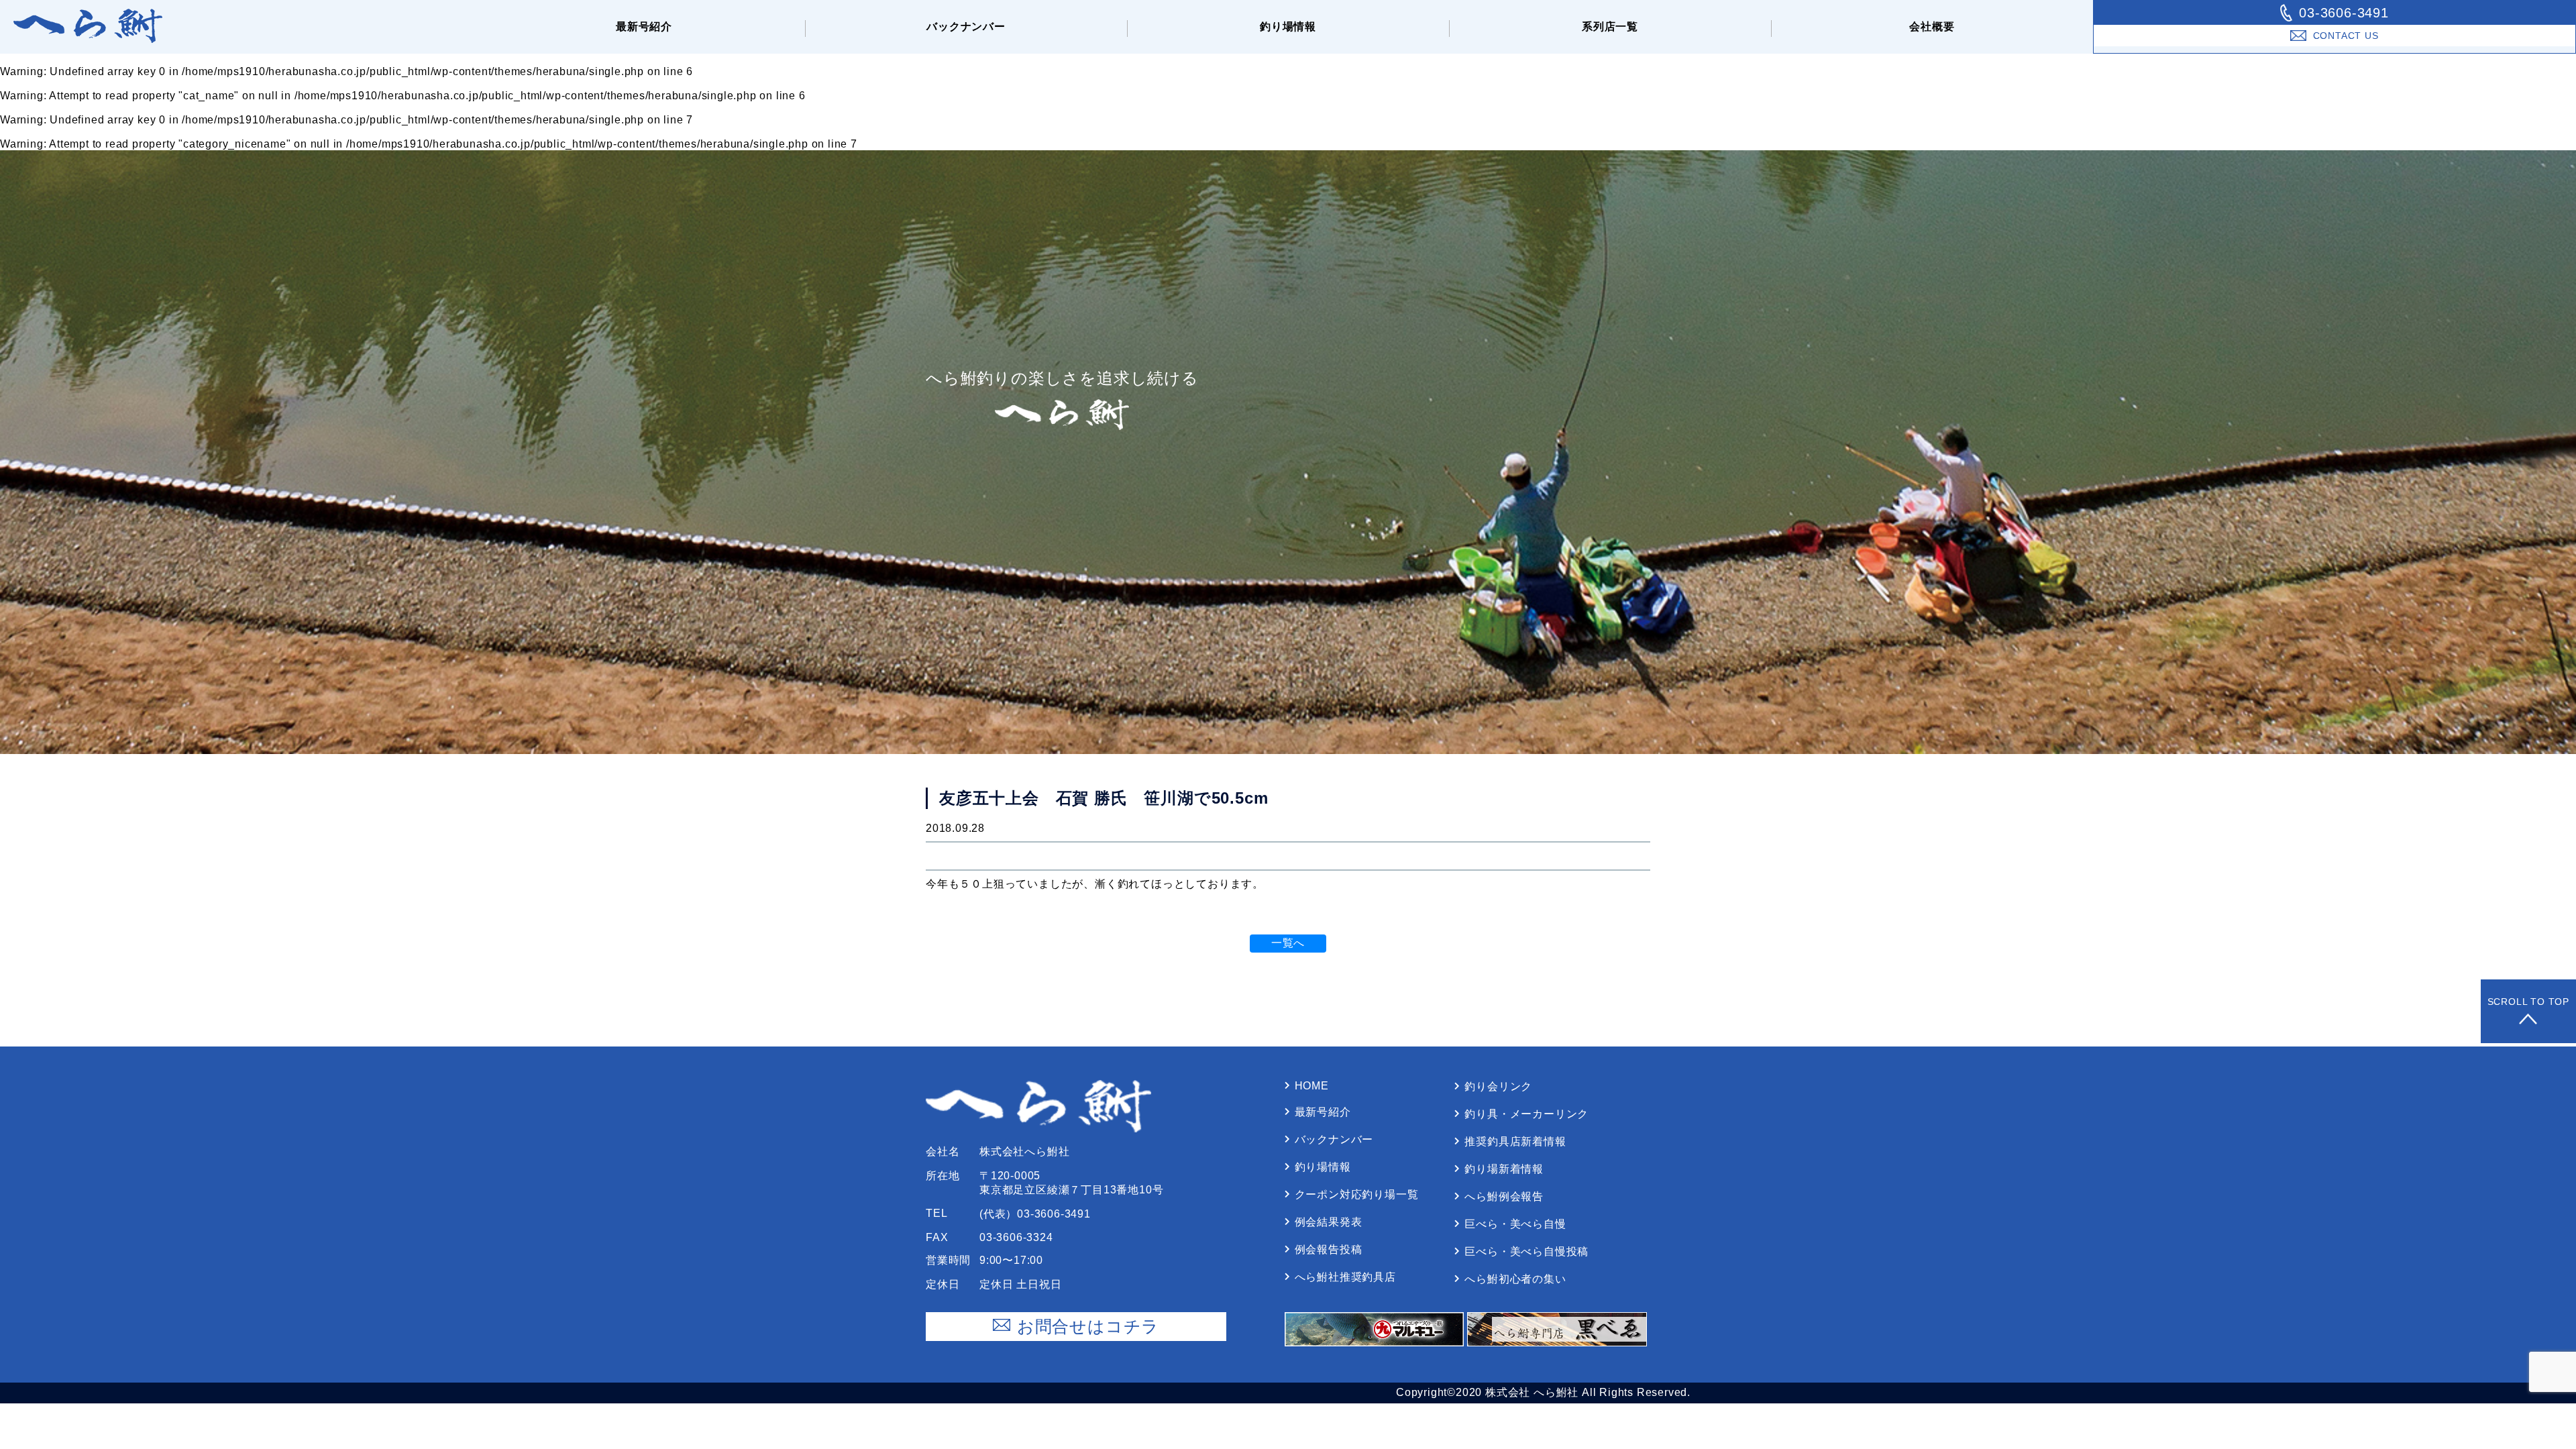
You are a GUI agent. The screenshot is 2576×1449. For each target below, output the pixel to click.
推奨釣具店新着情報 (1515, 1141)
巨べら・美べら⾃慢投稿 (1526, 1251)
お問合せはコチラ (1088, 1326)
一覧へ (1288, 943)
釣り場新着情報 (1504, 1169)
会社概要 (1932, 26)
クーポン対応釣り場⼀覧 (1357, 1194)
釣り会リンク (1498, 1086)
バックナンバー (966, 26)
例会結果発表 (1329, 1222)
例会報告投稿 (1329, 1249)
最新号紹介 (644, 26)
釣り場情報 (1288, 26)
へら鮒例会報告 (1504, 1196)
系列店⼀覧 (1610, 26)
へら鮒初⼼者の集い (1515, 1279)
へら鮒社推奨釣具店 (1345, 1277)
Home (1312, 1086)
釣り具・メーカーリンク (1526, 1114)
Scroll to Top (2528, 1002)
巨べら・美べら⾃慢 (1515, 1224)
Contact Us (2346, 36)
